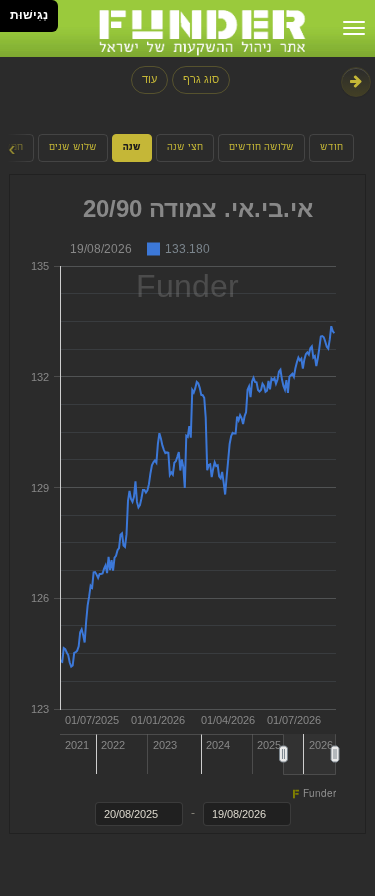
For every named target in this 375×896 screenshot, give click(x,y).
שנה (132, 148)
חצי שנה (185, 148)
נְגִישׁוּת (29, 15)
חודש (331, 148)
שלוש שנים (73, 148)
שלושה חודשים (261, 148)
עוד (149, 79)
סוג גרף (201, 79)
